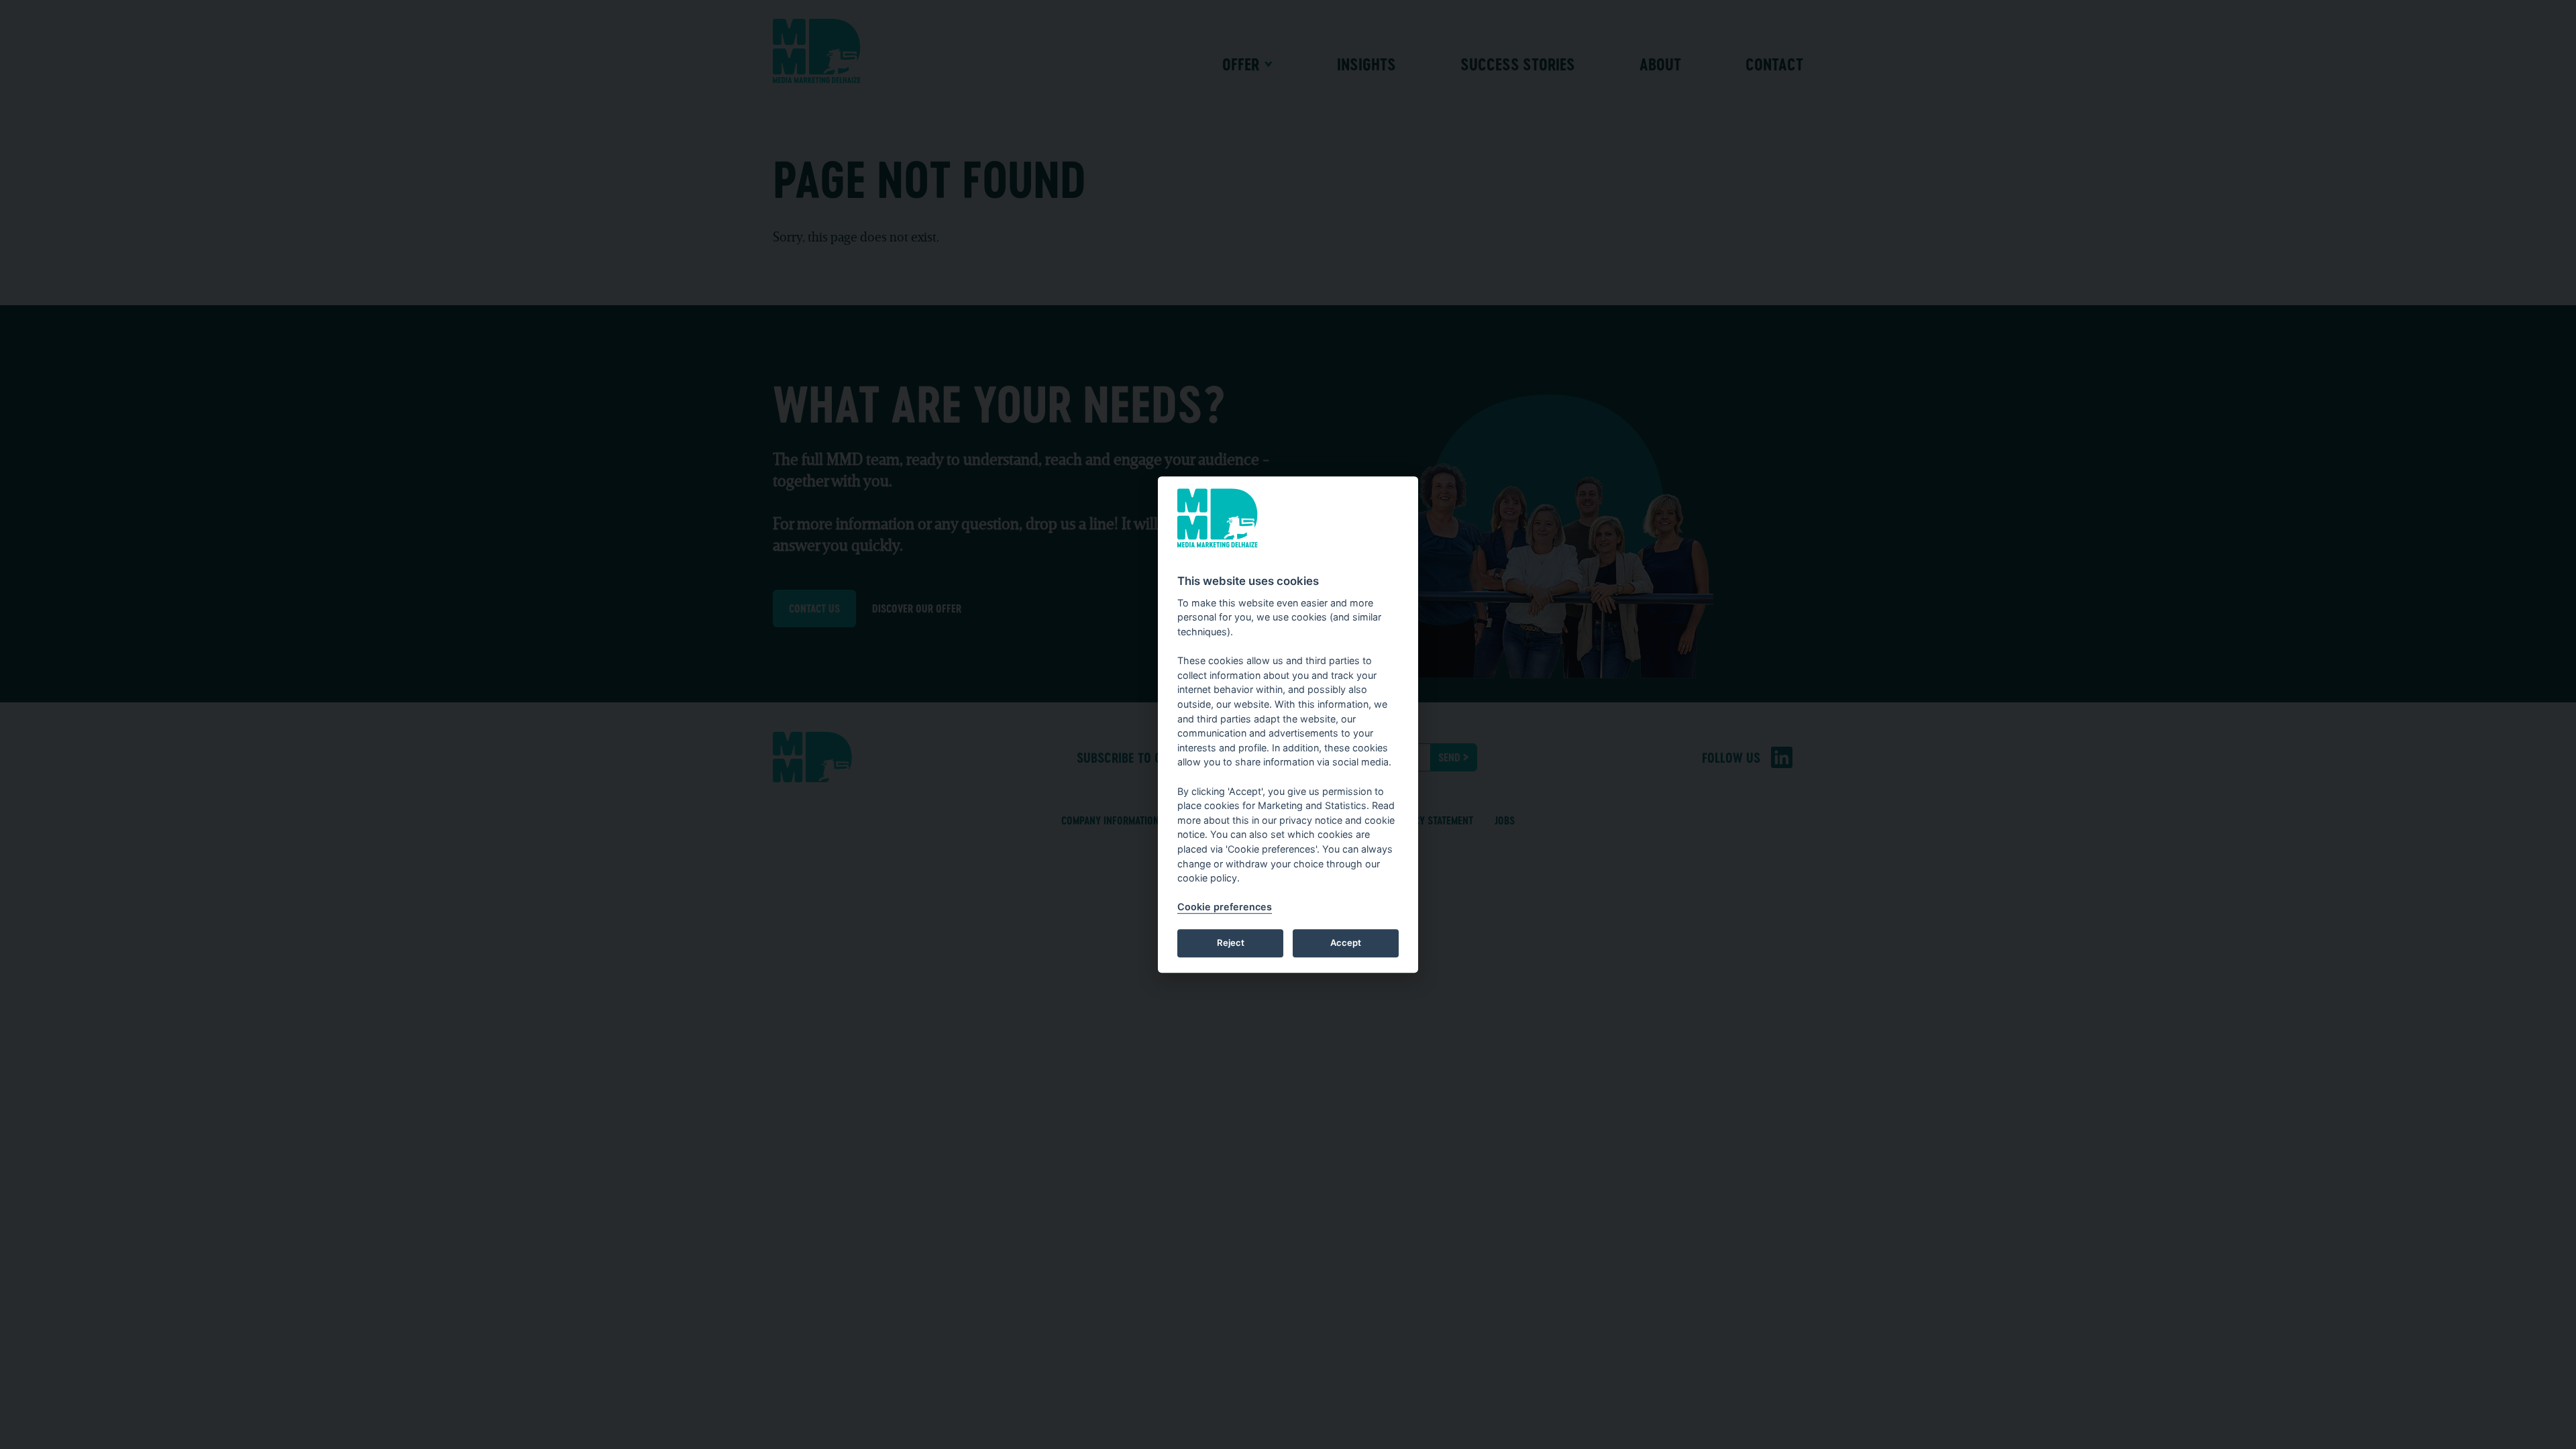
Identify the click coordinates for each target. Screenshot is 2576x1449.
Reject (1231, 943)
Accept (1346, 943)
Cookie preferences (1225, 907)
